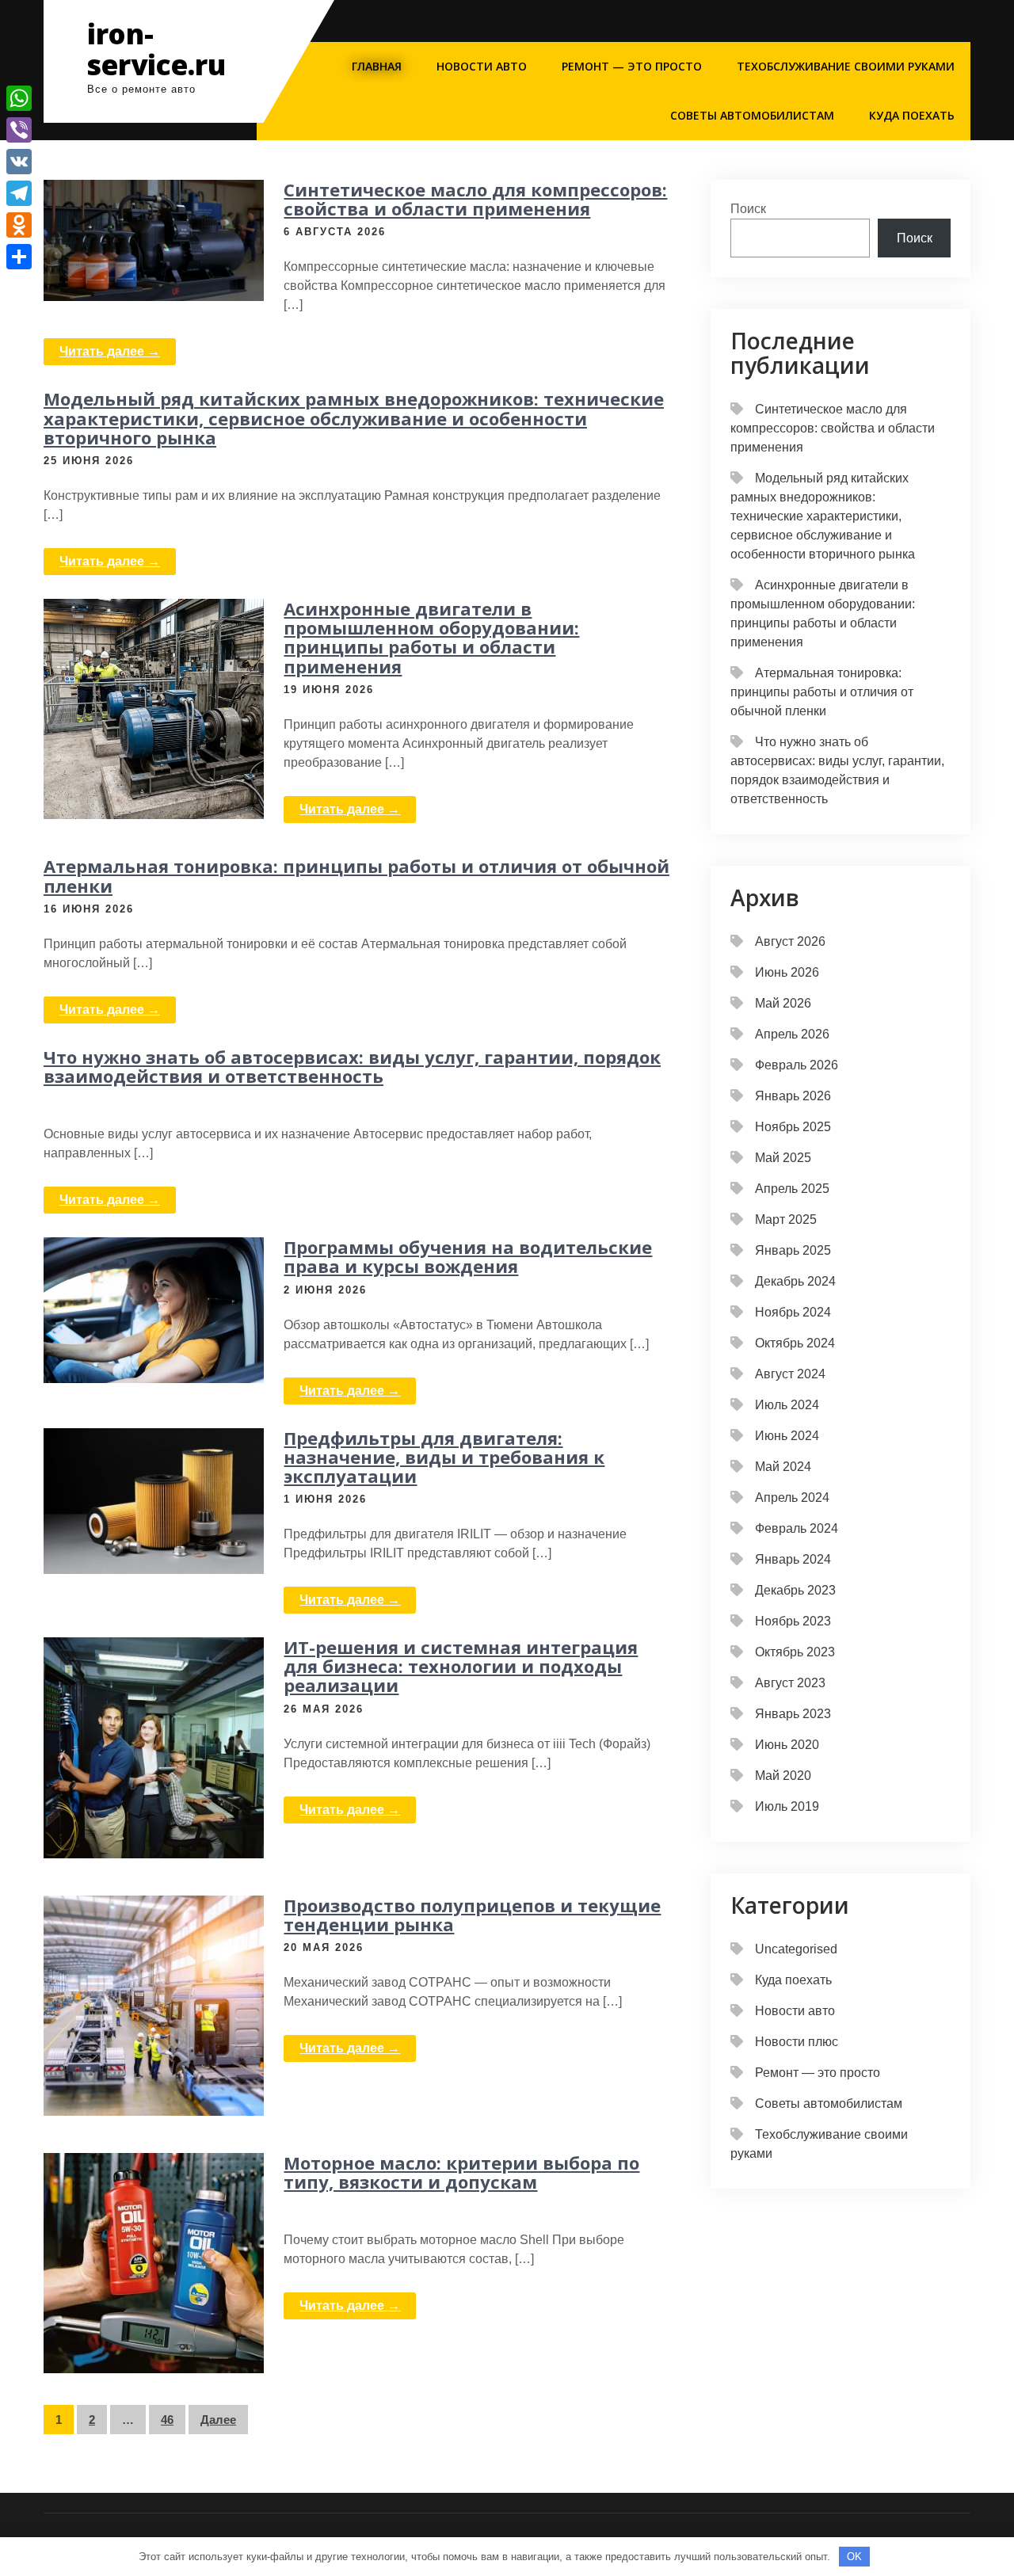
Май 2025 (783, 1158)
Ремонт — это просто (632, 66)
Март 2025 (786, 1219)
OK (854, 2557)
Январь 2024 (793, 1559)
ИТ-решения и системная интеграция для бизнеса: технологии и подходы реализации (461, 1666)
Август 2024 (790, 1374)
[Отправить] (19, 257)
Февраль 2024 (797, 1528)
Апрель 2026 (792, 1034)
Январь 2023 (793, 1714)
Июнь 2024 (787, 1436)
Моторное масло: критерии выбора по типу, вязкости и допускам (461, 2172)
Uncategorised (796, 1949)
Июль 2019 (787, 1806)
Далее (218, 2420)
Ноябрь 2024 (793, 1312)
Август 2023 (790, 1683)
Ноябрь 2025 (793, 1127)
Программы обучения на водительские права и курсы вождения (468, 1256)
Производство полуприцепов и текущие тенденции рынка (472, 1915)
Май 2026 (783, 1003)
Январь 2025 (793, 1250)
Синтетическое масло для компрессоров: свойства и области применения (475, 199)
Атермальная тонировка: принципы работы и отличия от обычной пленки (356, 875)
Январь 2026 (793, 1096)
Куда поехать (912, 115)
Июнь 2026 (787, 972)
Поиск (748, 209)
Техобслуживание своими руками (846, 66)
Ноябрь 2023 (793, 1621)
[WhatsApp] (19, 98)
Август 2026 (790, 941)
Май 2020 (783, 1776)
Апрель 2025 (792, 1189)
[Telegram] (19, 193)
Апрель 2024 (792, 1498)
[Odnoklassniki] (19, 225)
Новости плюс (797, 2042)
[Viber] (19, 130)
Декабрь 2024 (795, 1281)
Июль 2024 (787, 1405)
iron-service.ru (156, 49)
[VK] (19, 162)
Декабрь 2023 (795, 1590)
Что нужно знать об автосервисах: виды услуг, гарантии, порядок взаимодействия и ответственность (352, 1066)
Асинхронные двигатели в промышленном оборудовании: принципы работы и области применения (431, 637)
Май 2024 (783, 1467)
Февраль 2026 (797, 1065)
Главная (377, 66)
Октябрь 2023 (795, 1652)
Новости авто (482, 66)
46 (167, 2420)
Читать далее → (110, 351)
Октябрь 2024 (795, 1343)
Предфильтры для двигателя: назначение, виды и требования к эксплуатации (444, 1457)
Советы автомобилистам (752, 115)
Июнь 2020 (787, 1745)
